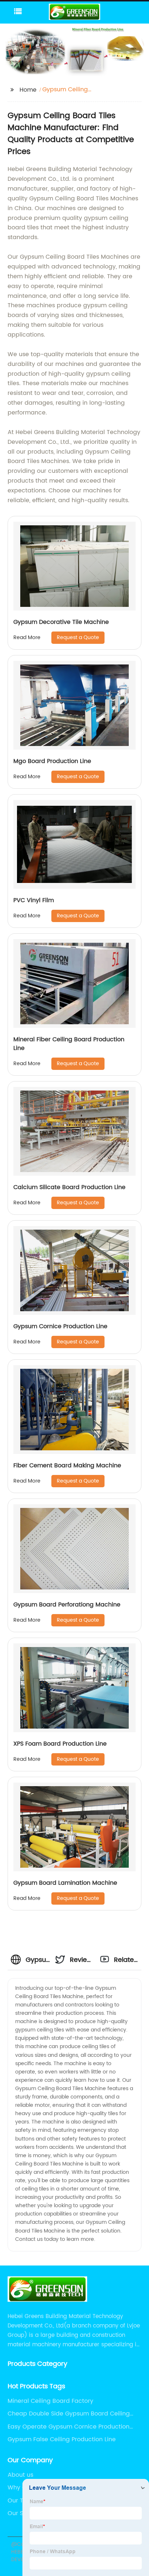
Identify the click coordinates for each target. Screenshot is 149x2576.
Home (28, 90)
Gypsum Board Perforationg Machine (67, 1605)
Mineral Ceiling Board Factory (50, 2401)
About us (20, 2475)
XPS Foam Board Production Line (60, 1744)
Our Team (22, 2501)
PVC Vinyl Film (34, 900)
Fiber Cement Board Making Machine (67, 1466)
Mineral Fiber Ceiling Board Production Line (69, 1044)
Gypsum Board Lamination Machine (65, 1883)
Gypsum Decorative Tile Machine (61, 622)
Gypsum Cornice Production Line (60, 1326)
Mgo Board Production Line (52, 761)
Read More (27, 637)
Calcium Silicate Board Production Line (69, 1187)
